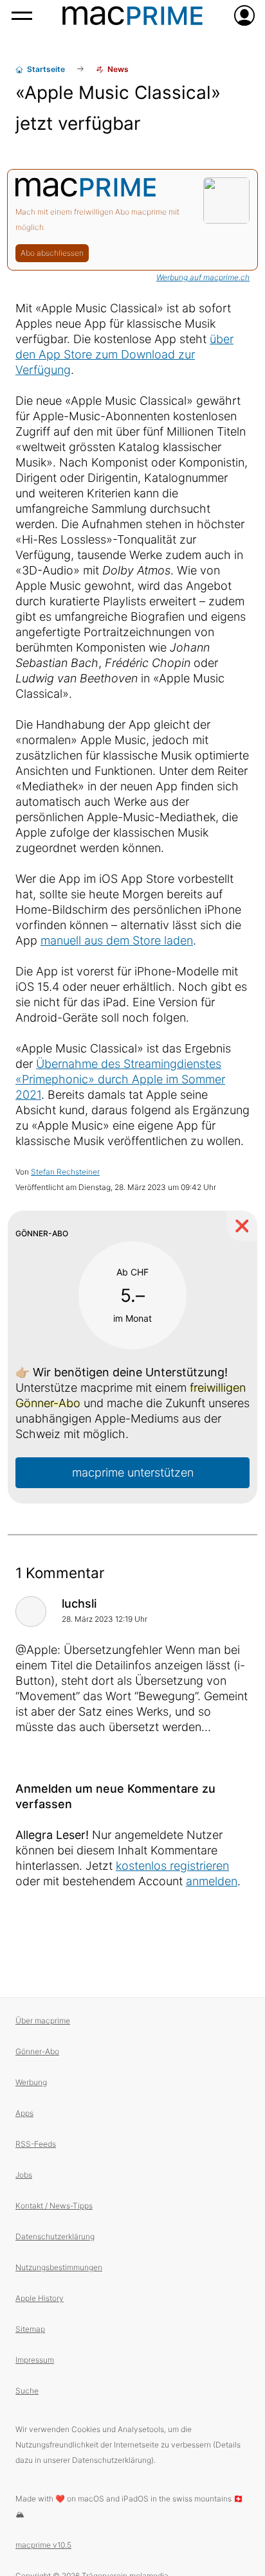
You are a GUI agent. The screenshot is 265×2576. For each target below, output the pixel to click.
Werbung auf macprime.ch (203, 277)
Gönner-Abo (37, 2051)
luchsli (79, 1603)
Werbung (31, 2082)
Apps (24, 2113)
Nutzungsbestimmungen (59, 2267)
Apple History (40, 2298)
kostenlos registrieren (172, 1866)
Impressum (35, 2360)
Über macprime (43, 2021)
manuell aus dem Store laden (117, 940)
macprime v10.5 (43, 2545)
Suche (27, 2391)
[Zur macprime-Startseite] (132, 15)
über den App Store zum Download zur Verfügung (124, 354)
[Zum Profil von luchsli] (31, 1612)
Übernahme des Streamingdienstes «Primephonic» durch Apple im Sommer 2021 (120, 1079)
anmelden (212, 1881)
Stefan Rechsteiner (65, 1172)
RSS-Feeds (36, 2144)
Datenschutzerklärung (55, 2236)
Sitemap (30, 2329)
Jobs (24, 2175)
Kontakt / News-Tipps (54, 2206)
